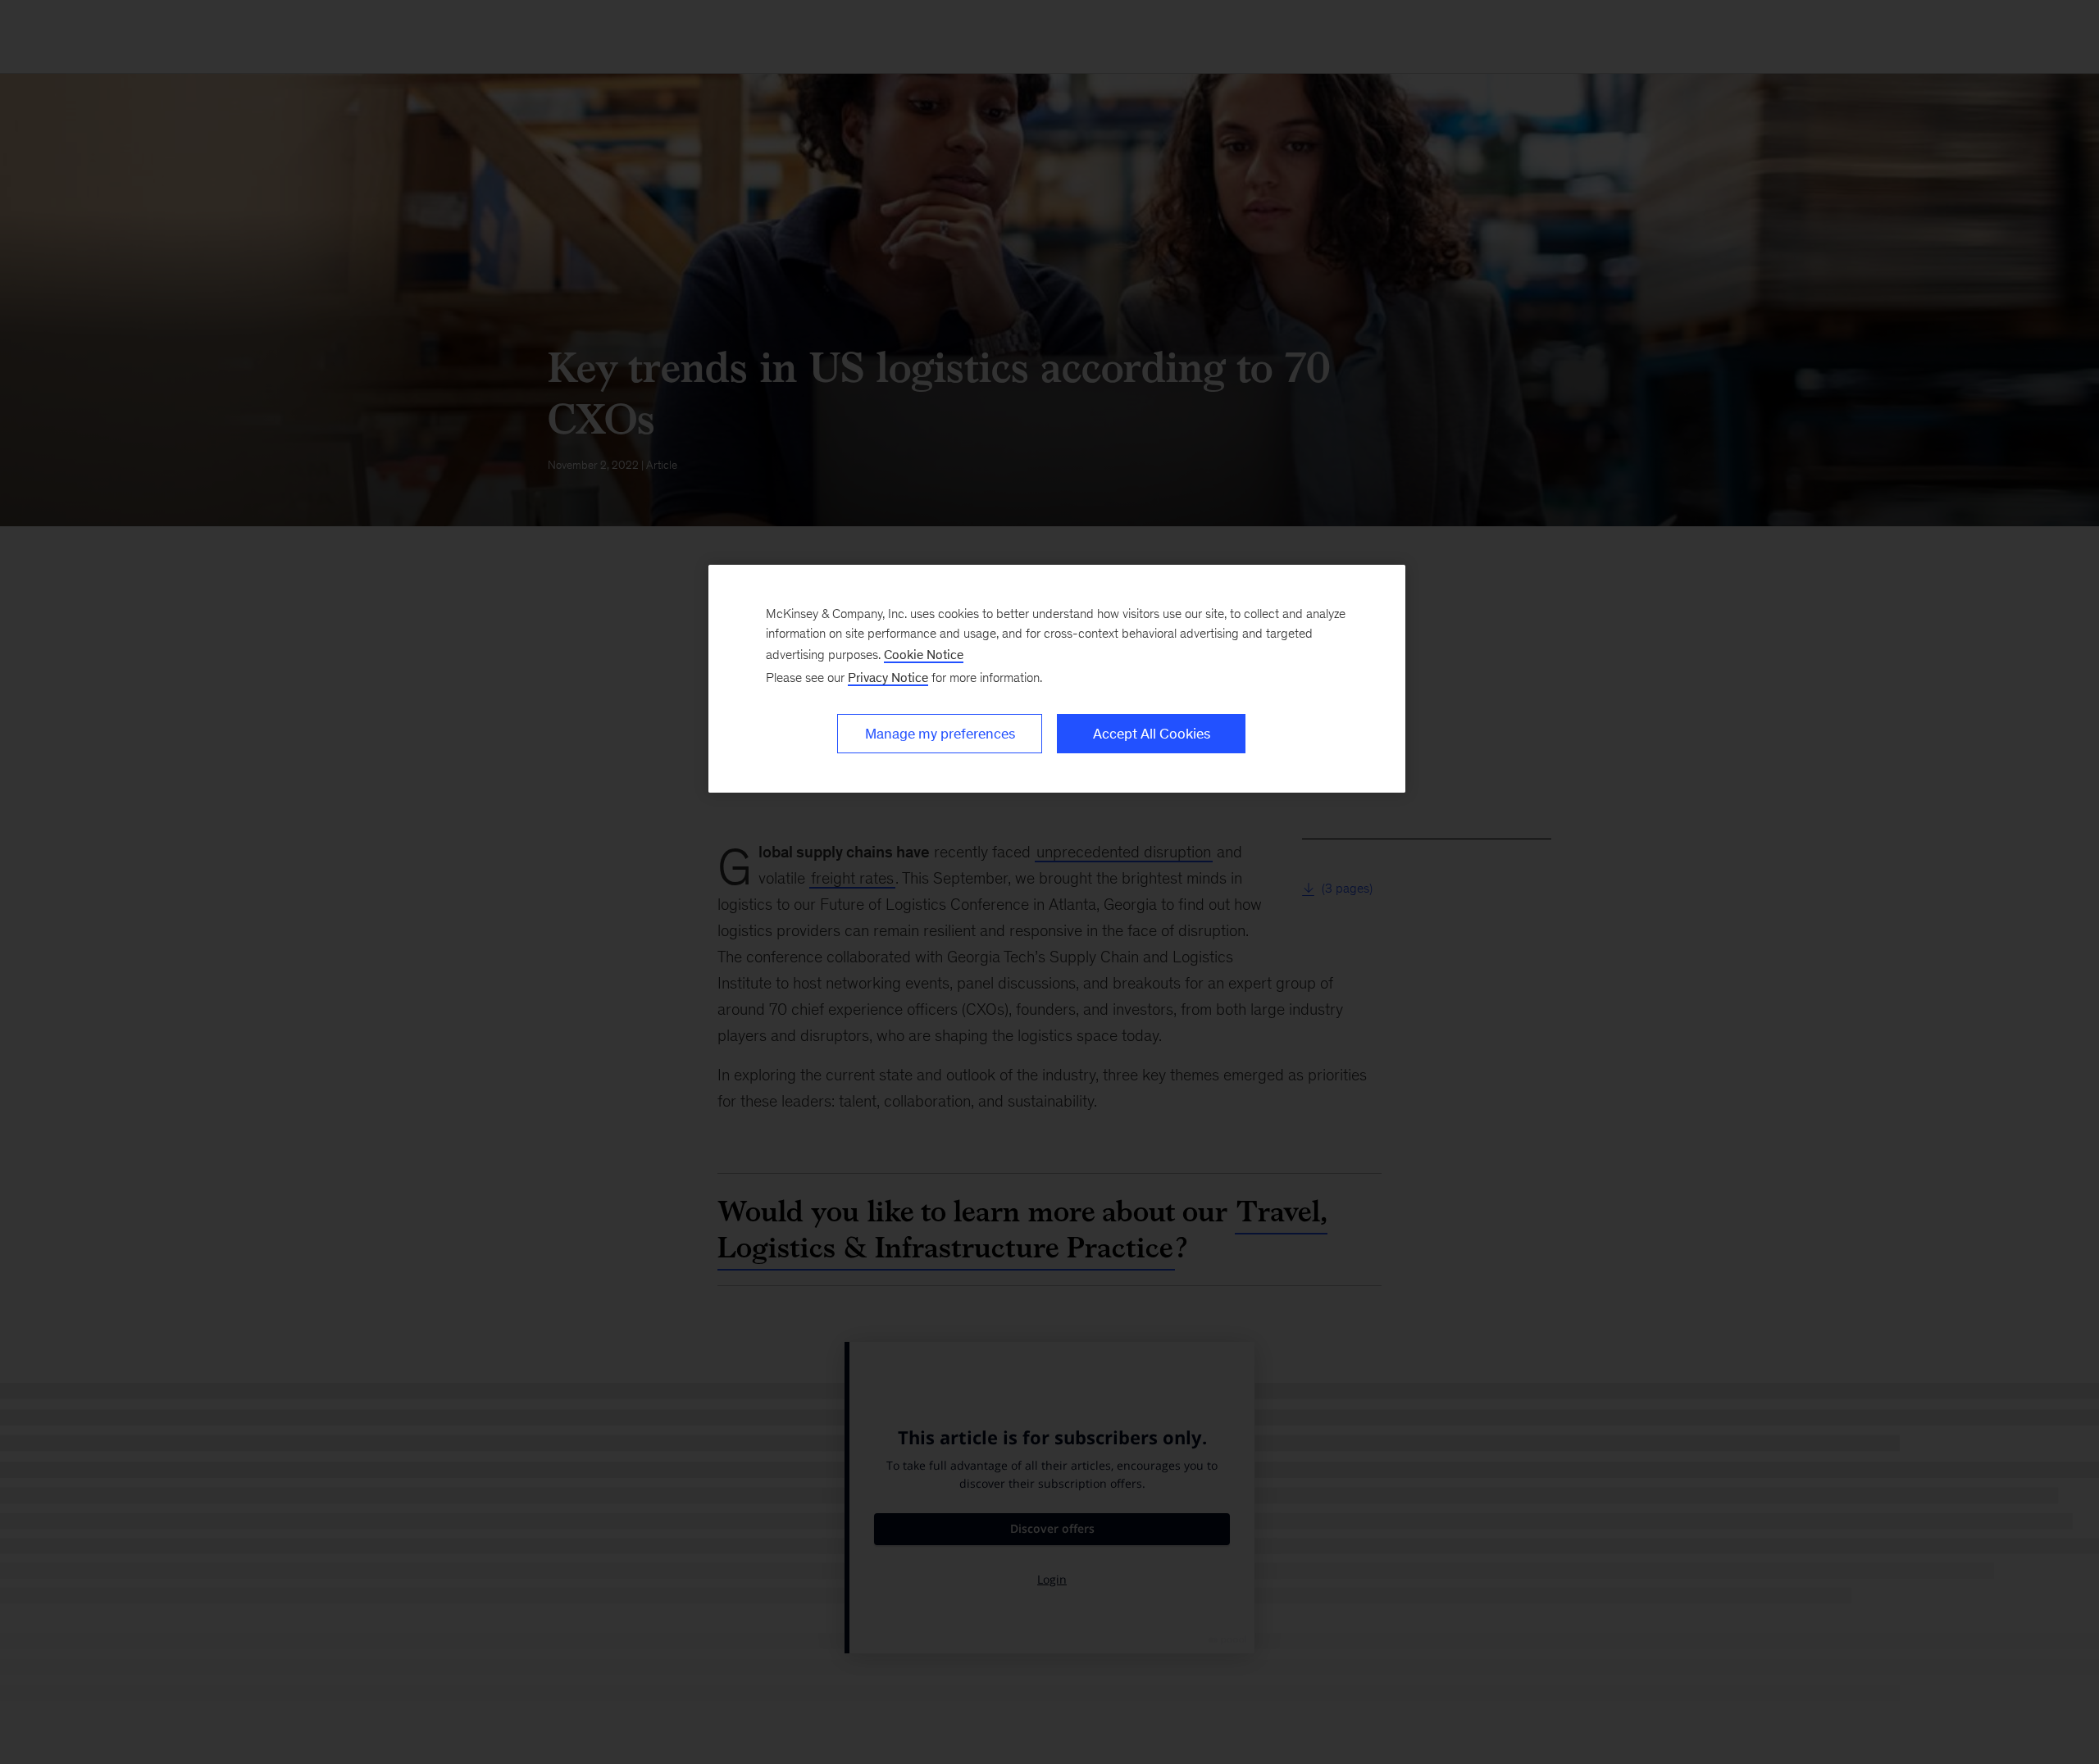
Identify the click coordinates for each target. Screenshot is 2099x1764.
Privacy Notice (888, 677)
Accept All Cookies (1152, 734)
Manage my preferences (940, 734)
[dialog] (1057, 679)
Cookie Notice (924, 655)
